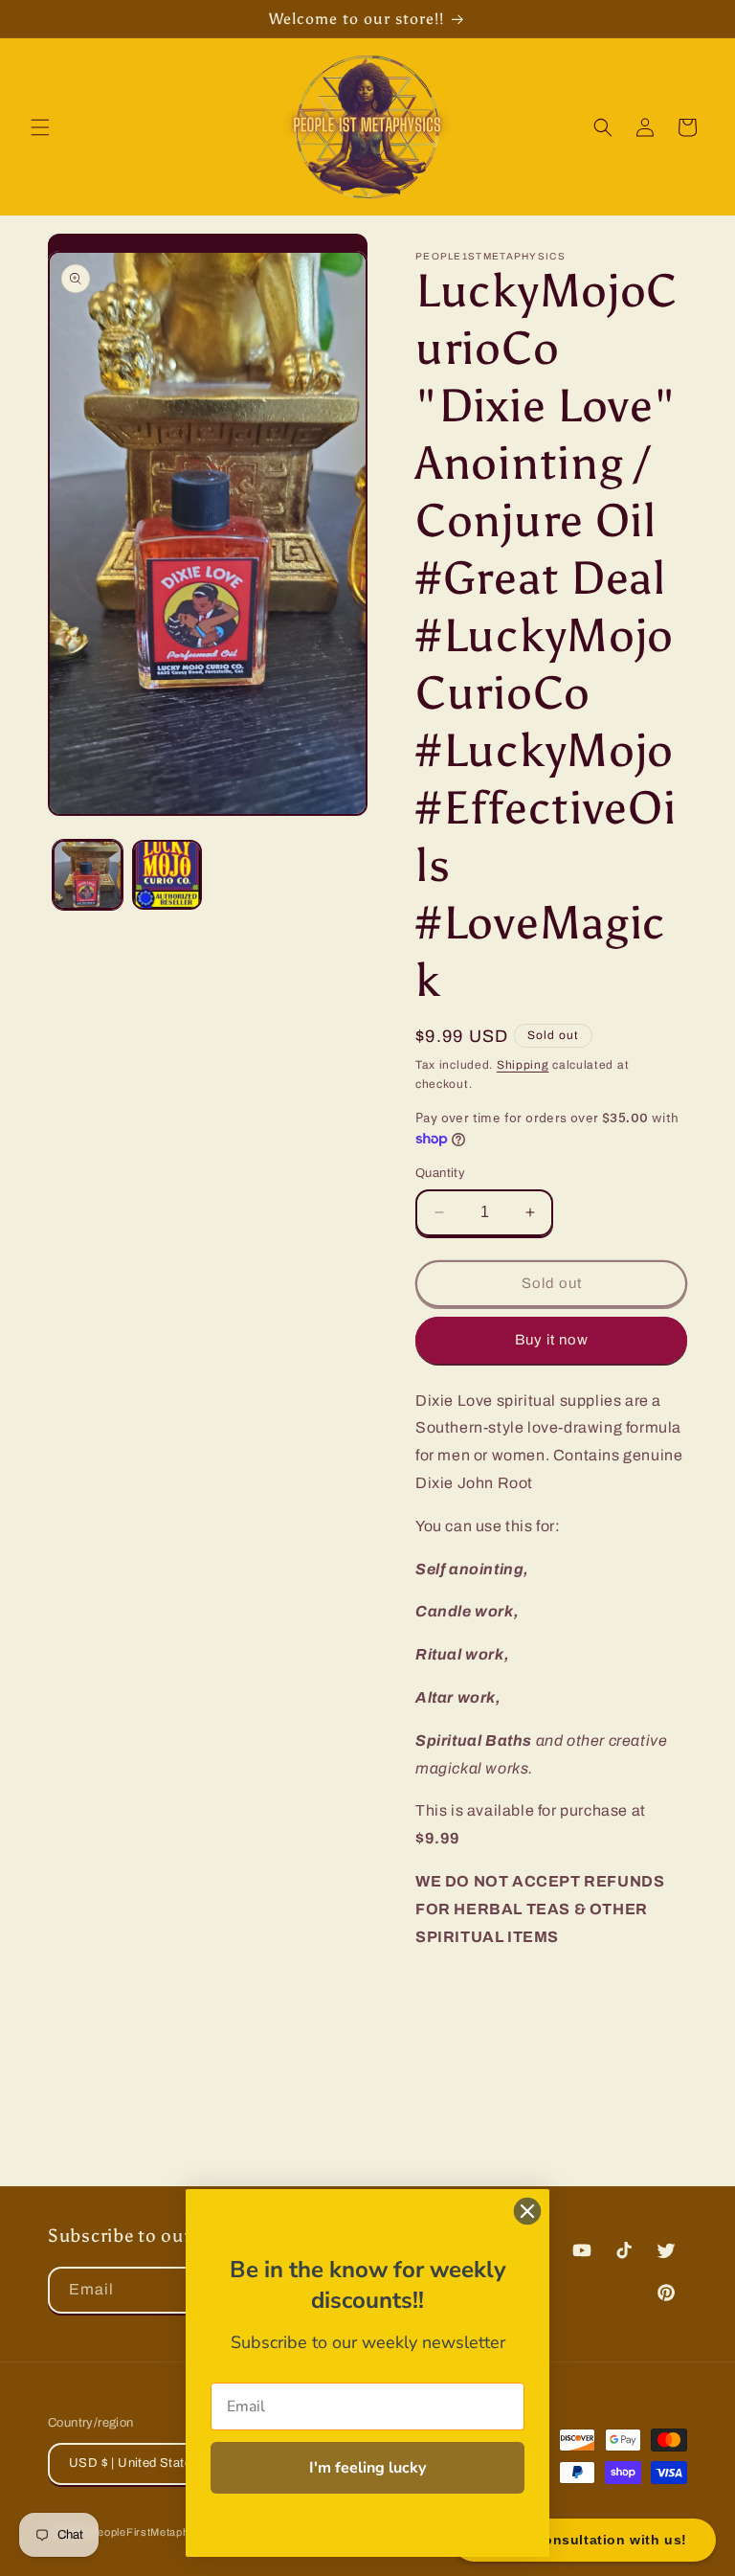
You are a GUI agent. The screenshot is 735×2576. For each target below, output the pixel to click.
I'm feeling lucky (367, 2468)
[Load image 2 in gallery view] (167, 875)
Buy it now (552, 1340)
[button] (40, 127)
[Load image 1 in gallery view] (88, 875)
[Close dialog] (527, 2211)
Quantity (440, 1173)
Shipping (523, 1065)
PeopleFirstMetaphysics (154, 2532)
